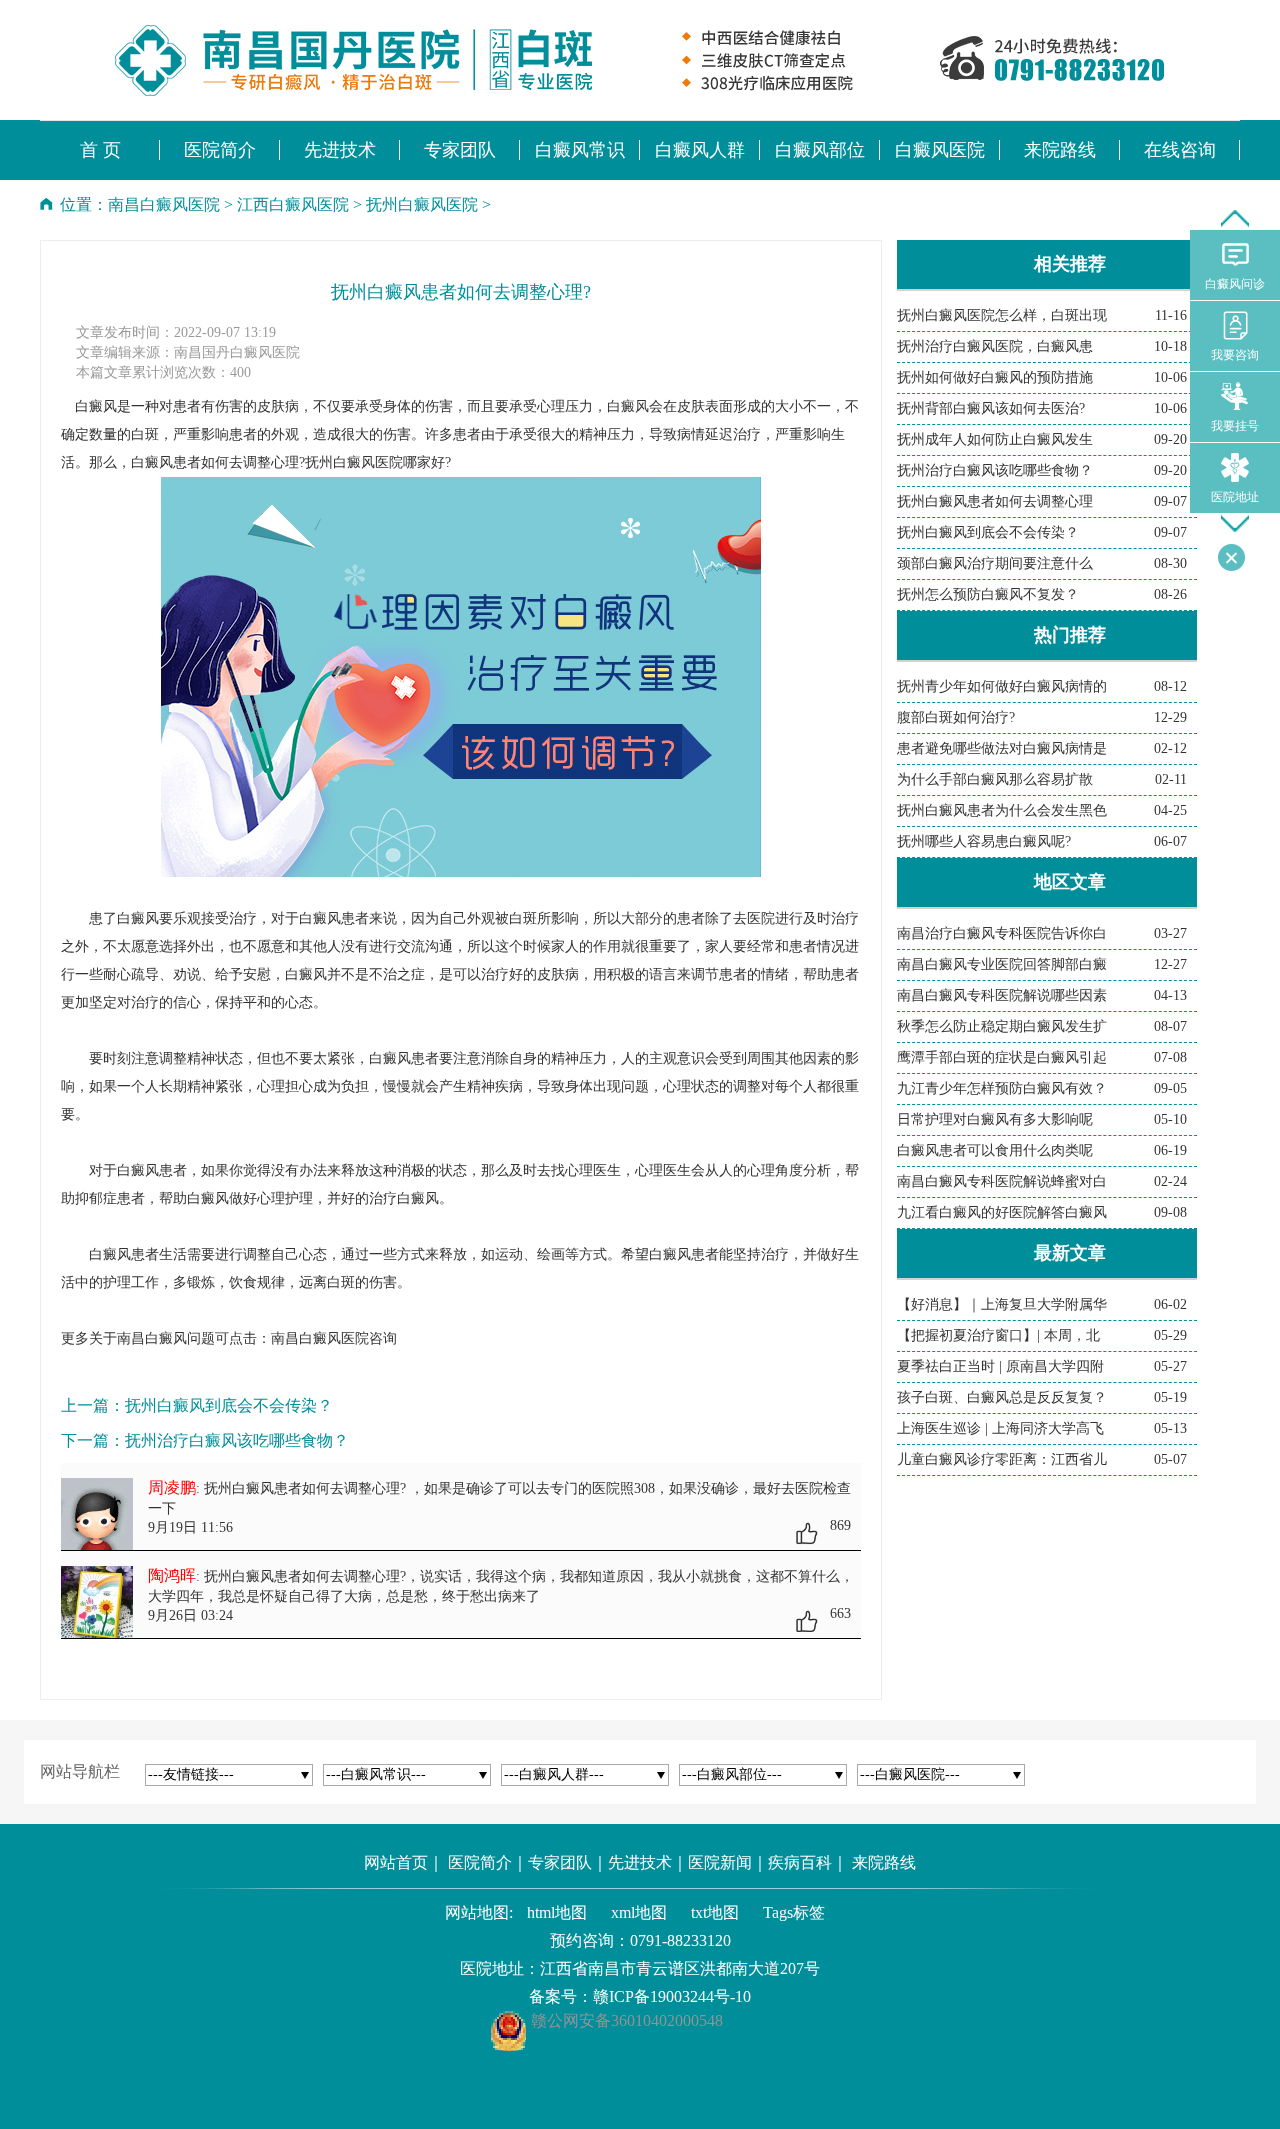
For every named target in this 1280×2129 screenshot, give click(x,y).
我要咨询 (1235, 355)
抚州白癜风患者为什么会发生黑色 (1002, 810)
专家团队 (560, 1862)
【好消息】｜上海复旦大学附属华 (1002, 1304)
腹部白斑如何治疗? (956, 717)
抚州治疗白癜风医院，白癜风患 (995, 346)
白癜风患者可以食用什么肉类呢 (995, 1150)
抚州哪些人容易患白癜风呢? (984, 841)
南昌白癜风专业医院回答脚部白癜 (1002, 964)
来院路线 (884, 1862)
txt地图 (715, 1912)
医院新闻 (720, 1862)
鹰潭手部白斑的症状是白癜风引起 (1002, 1057)
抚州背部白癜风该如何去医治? (991, 408)
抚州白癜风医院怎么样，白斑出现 (1002, 315)
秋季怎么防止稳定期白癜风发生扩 (1002, 1026)
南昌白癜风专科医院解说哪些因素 (1002, 995)
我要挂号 (1235, 426)
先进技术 (640, 1862)
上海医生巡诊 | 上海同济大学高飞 (1000, 1428)
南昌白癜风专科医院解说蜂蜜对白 (1002, 1181)
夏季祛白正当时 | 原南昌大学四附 (1000, 1366)
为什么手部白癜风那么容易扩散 (995, 779)
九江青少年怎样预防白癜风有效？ (1002, 1088)
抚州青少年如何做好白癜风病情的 (1002, 686)
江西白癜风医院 (293, 204)
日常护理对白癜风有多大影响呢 (995, 1119)
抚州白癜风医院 (422, 204)
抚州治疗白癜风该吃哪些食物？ (237, 1440)
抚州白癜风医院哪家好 (375, 462)
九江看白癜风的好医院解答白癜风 (1002, 1212)
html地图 (557, 1912)
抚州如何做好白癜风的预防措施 (995, 377)
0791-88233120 (680, 1940)
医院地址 (1235, 497)
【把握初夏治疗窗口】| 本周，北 (998, 1335)
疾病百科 (800, 1862)
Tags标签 (794, 1912)
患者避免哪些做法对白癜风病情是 (1002, 748)
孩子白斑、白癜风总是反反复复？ (1002, 1397)
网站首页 (396, 1862)
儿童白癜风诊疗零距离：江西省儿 (1002, 1459)
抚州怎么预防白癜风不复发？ (988, 594)
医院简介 (480, 1862)
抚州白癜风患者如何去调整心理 (995, 501)
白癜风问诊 (1235, 284)
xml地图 (639, 1912)
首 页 (100, 150)
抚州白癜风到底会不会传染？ (229, 1405)
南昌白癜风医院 (164, 204)
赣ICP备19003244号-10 (672, 1996)
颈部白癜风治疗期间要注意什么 (995, 563)
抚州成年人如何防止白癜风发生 (995, 439)
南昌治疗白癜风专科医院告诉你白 (1002, 933)
